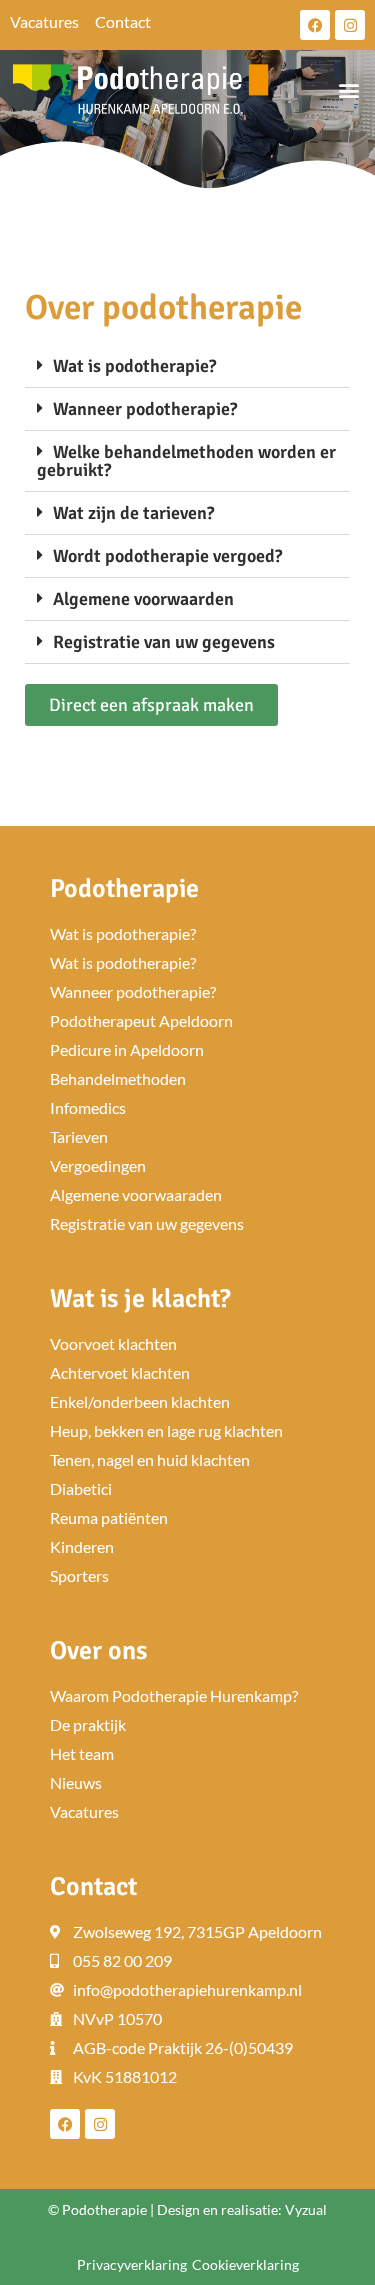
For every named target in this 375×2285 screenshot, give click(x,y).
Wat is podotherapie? (134, 366)
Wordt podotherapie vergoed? (167, 556)
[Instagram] (350, 25)
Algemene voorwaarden (143, 599)
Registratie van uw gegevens (164, 642)
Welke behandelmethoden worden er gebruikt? (186, 461)
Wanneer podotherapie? (145, 409)
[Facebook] (315, 25)
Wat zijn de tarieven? (133, 513)
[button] (348, 90)
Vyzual (306, 2209)
